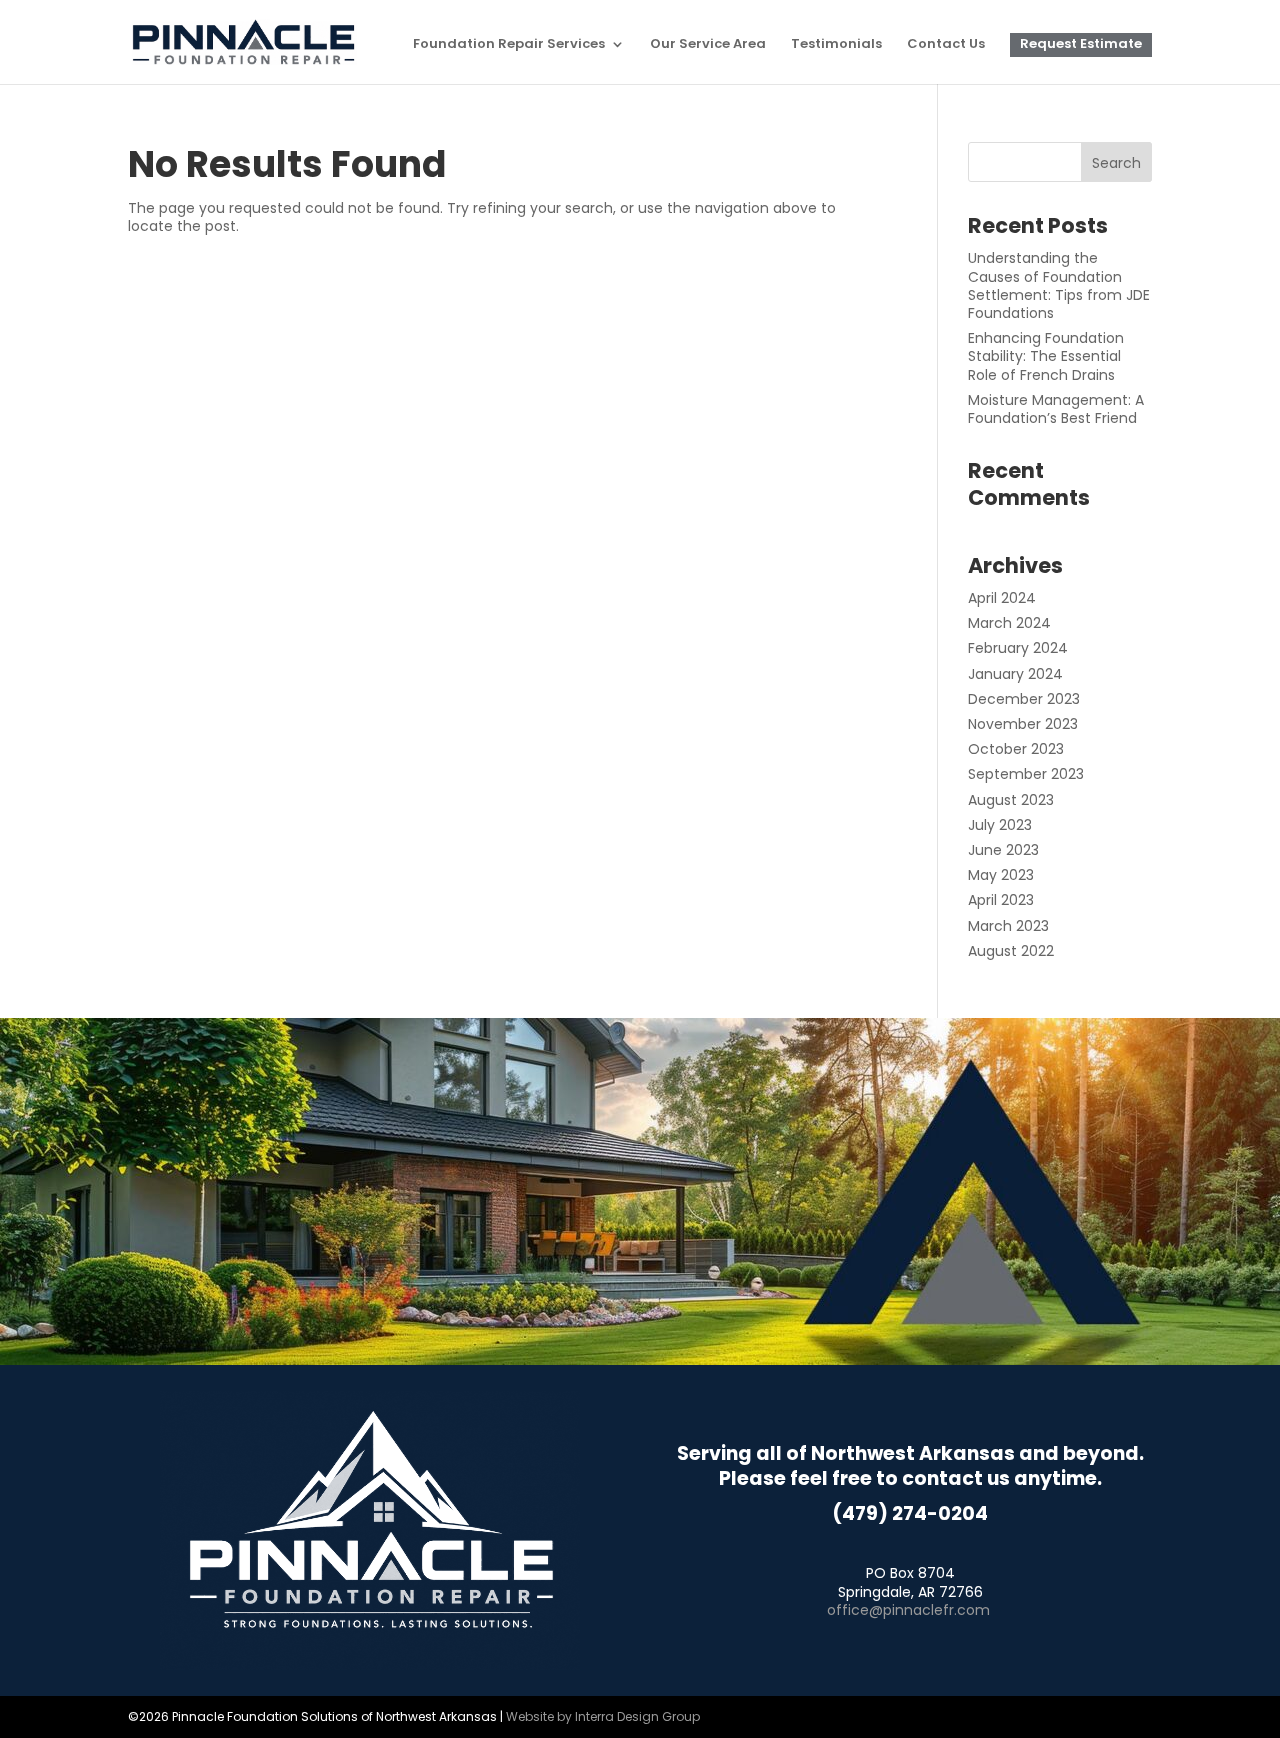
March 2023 (1008, 926)
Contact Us (946, 45)
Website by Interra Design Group (603, 1716)
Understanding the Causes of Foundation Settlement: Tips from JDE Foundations (1059, 285)
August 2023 (1011, 800)
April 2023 (1001, 900)
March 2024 (1009, 623)
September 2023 (1026, 774)
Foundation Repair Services (509, 45)
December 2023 (1024, 699)
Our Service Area (708, 45)
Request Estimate (1081, 45)
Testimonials (836, 45)
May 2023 (1001, 875)
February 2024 (1018, 648)
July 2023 (1000, 825)
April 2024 (1002, 598)
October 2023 (1016, 749)
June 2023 (1003, 850)
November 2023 (1023, 724)
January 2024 (1015, 674)
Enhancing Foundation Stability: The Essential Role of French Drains (1046, 356)
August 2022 (1011, 951)
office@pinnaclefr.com (908, 1610)
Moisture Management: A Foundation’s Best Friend (1056, 409)
